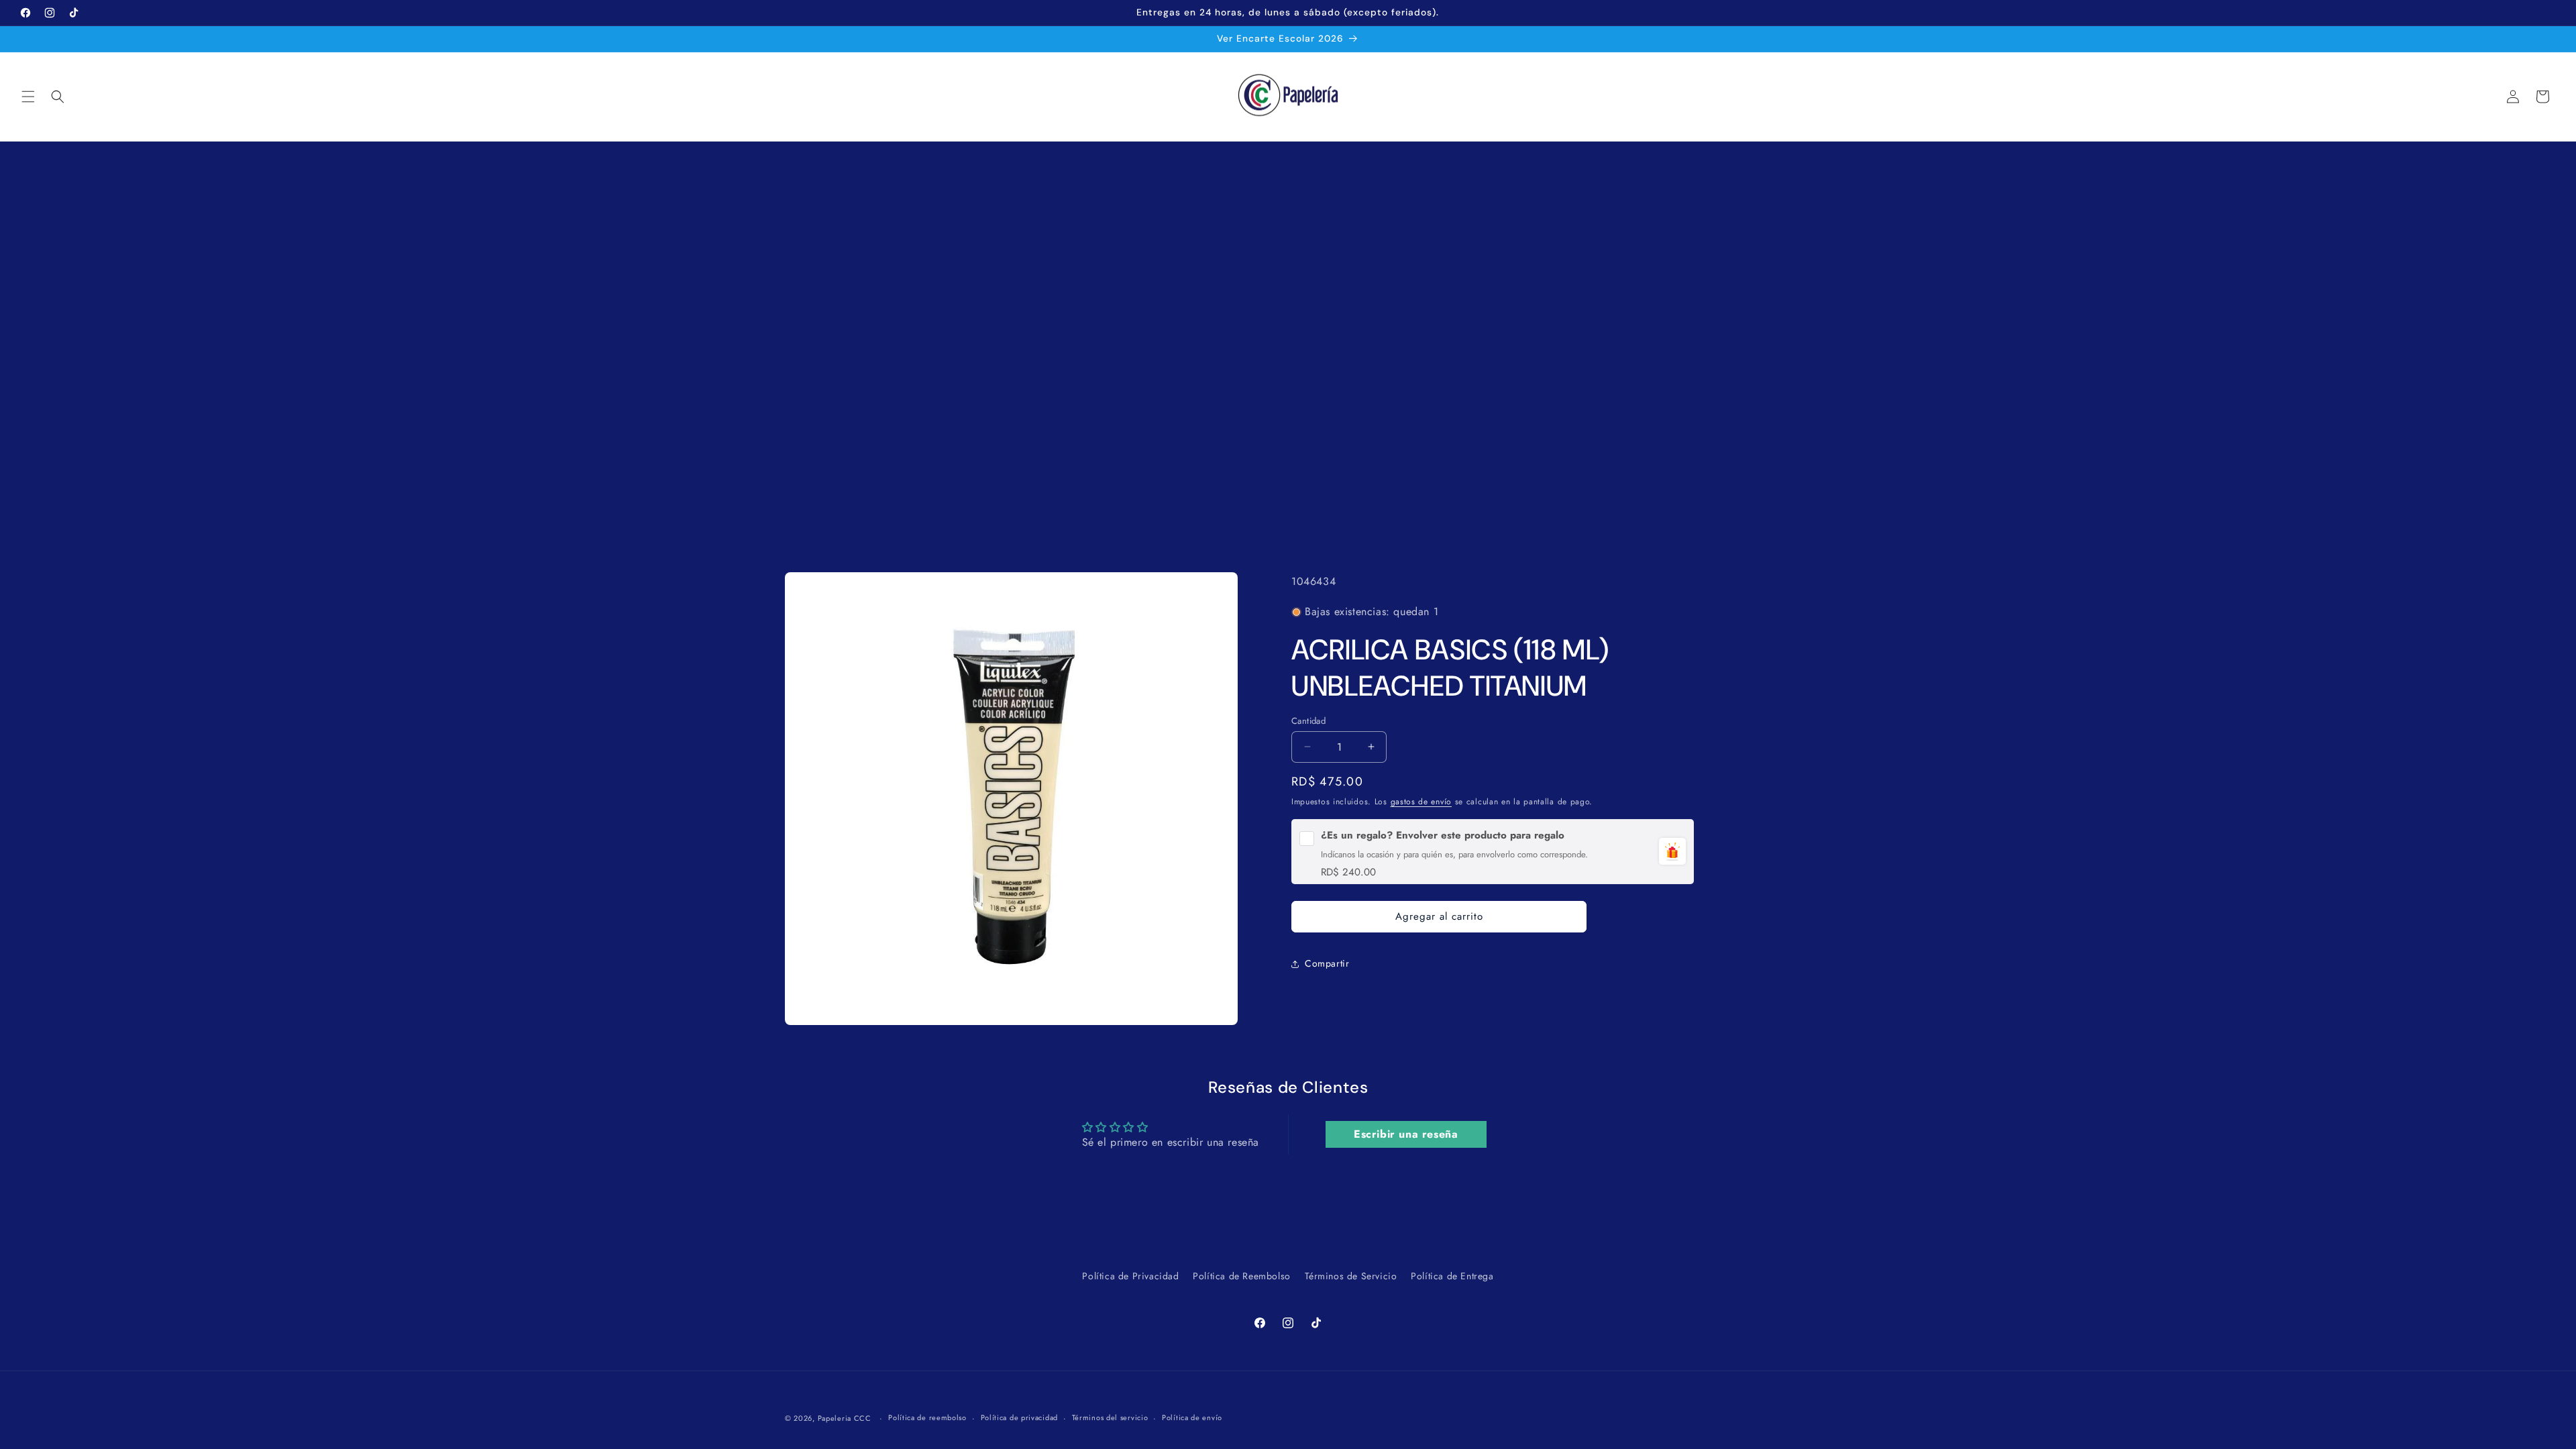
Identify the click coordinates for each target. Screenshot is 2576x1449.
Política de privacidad (1019, 1417)
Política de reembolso (927, 1417)
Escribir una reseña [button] (1406, 1134)
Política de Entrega (1452, 1276)
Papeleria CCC (845, 1418)
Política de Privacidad (1130, 1276)
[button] (28, 97)
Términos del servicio (1110, 1417)
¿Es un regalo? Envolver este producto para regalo (1443, 835)
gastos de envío (1421, 802)
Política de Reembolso (1242, 1276)
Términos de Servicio (1351, 1276)
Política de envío (1192, 1417)
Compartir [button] (1327, 963)
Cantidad (1308, 720)
